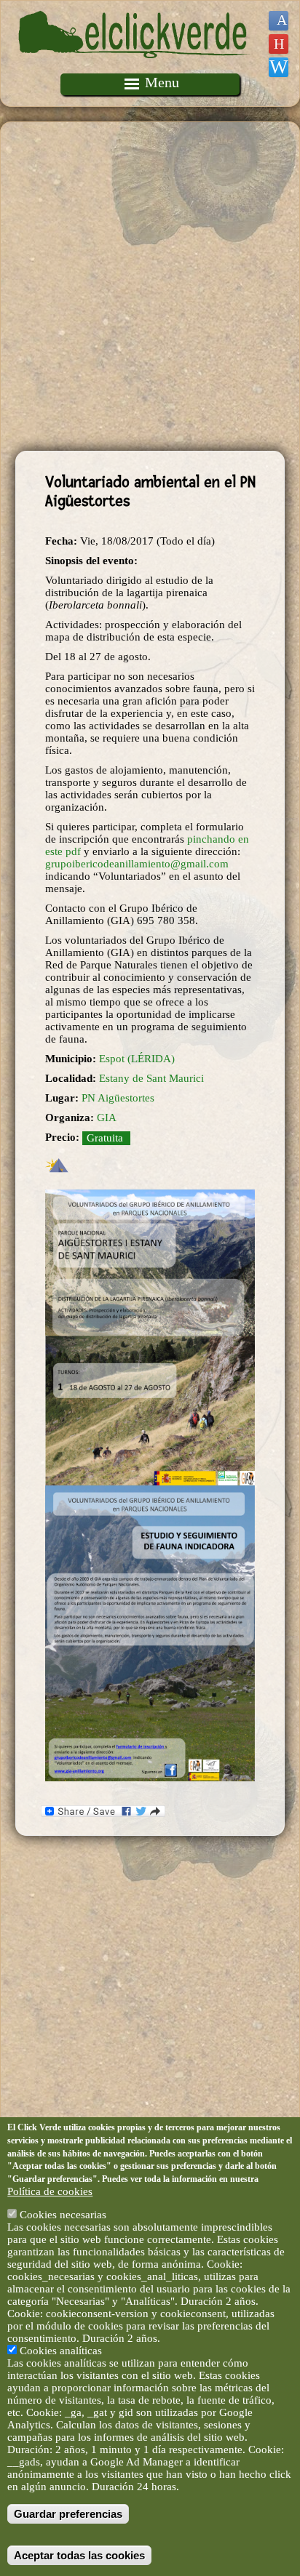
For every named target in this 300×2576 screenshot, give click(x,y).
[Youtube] (279, 44)
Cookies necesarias (63, 2215)
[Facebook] (279, 21)
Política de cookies (50, 2191)
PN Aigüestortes (118, 1098)
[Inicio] (135, 67)
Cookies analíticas (61, 2351)
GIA (107, 1118)
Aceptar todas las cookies (79, 2555)
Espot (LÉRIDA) (137, 1059)
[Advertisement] (150, 286)
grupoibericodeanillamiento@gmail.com (137, 864)
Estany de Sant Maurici (151, 1078)
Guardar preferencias (68, 2514)
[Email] (279, 67)
